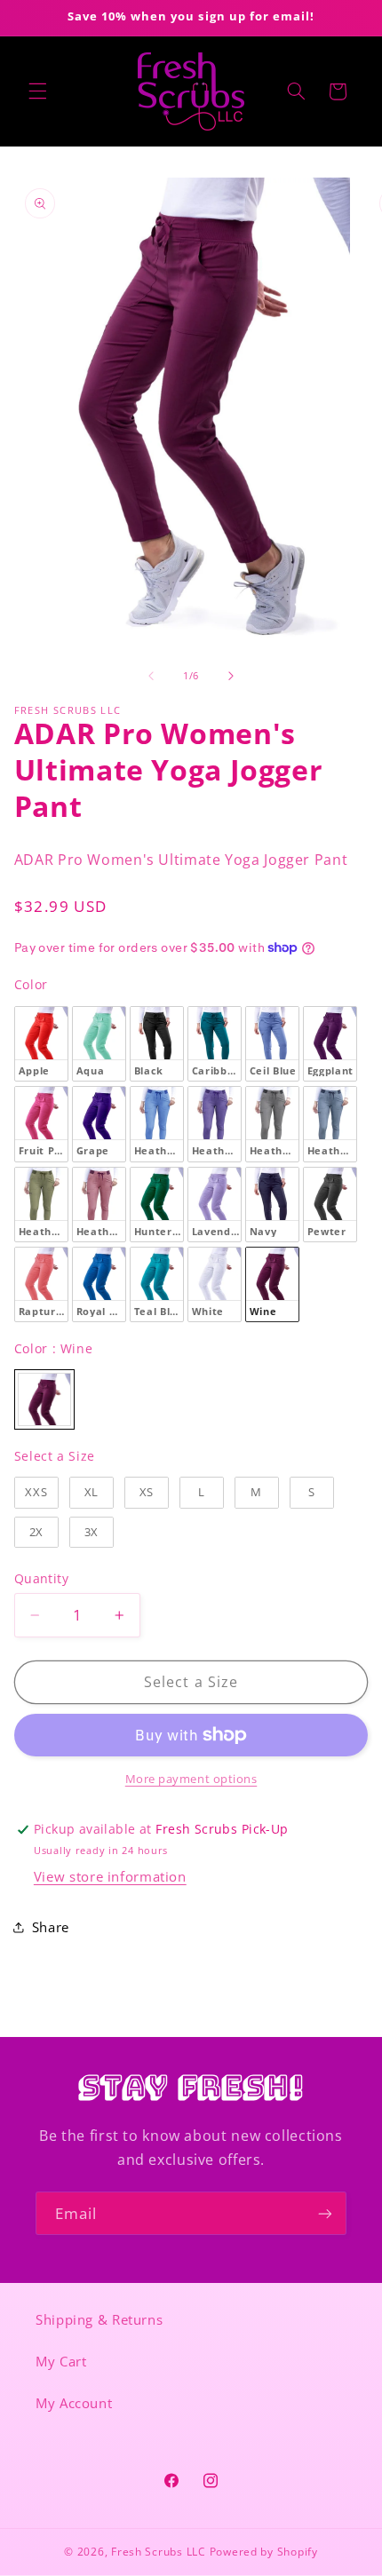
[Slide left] (151, 676)
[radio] (41, 1044)
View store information (110, 1876)
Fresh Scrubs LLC (159, 2552)
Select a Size (55, 1456)
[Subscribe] (325, 2213)
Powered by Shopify (264, 2552)
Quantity (41, 1578)
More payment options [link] (191, 1779)
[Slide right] (231, 676)
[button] (37, 91)
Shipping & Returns (99, 2319)
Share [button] (51, 1927)
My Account (74, 2403)
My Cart (61, 2361)
